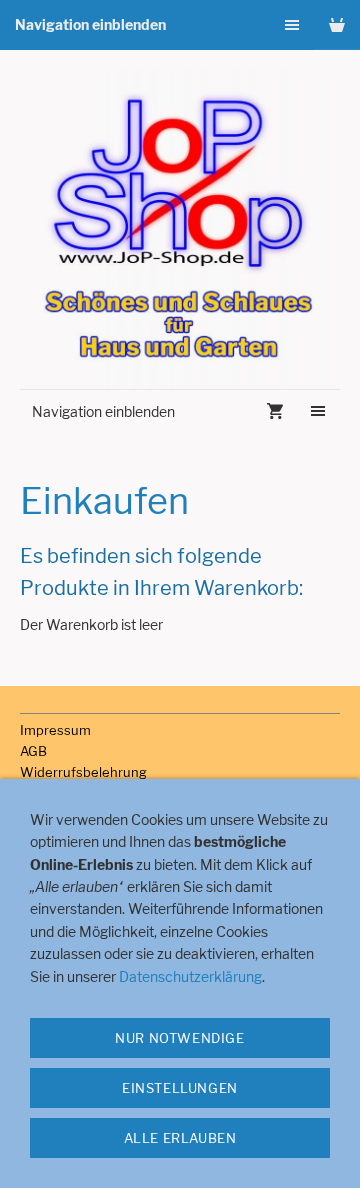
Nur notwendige (179, 1038)
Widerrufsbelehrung (83, 772)
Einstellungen (180, 1088)
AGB (33, 751)
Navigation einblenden (90, 24)
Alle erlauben (180, 1138)
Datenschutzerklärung (190, 976)
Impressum (55, 730)
